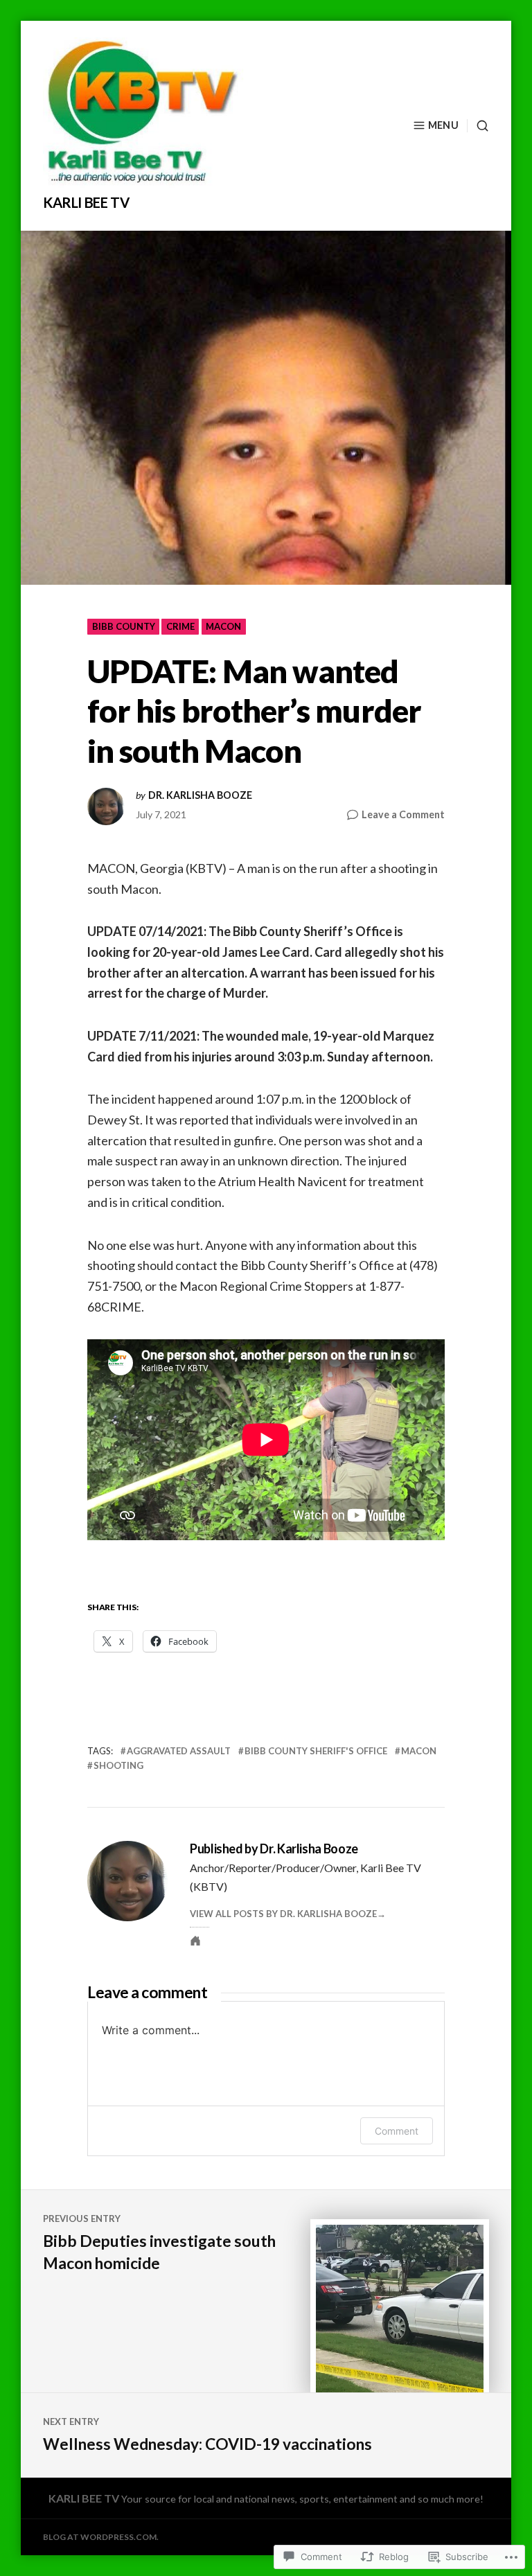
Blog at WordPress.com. (101, 2537)
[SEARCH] (478, 126)
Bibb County (124, 626)
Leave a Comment (403, 815)
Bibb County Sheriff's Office (316, 1751)
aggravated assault (179, 1751)
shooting (118, 1765)
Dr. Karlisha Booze (200, 795)
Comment (397, 2131)
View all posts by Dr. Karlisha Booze (283, 1914)
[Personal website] (195, 1941)
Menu (443, 125)
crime (180, 626)
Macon (223, 626)
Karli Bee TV (86, 202)
